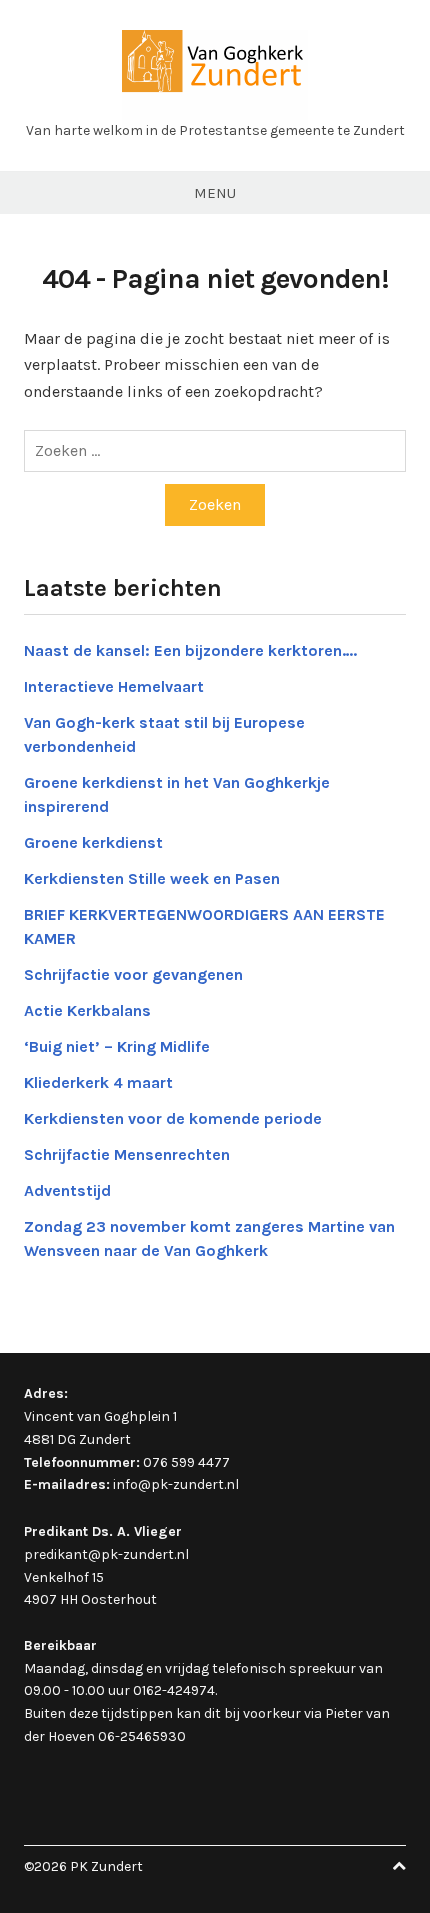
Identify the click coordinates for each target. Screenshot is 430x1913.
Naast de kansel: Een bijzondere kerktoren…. (190, 650)
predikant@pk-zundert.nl (106, 1554)
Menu (215, 193)
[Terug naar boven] (399, 1866)
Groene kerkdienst (93, 842)
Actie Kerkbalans (87, 1010)
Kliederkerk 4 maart (98, 1082)
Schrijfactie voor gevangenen (133, 974)
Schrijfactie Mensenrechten (127, 1154)
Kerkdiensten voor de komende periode (173, 1118)
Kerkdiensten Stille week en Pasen (152, 878)
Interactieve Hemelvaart (114, 686)
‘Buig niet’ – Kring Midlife (117, 1046)
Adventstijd (67, 1190)
